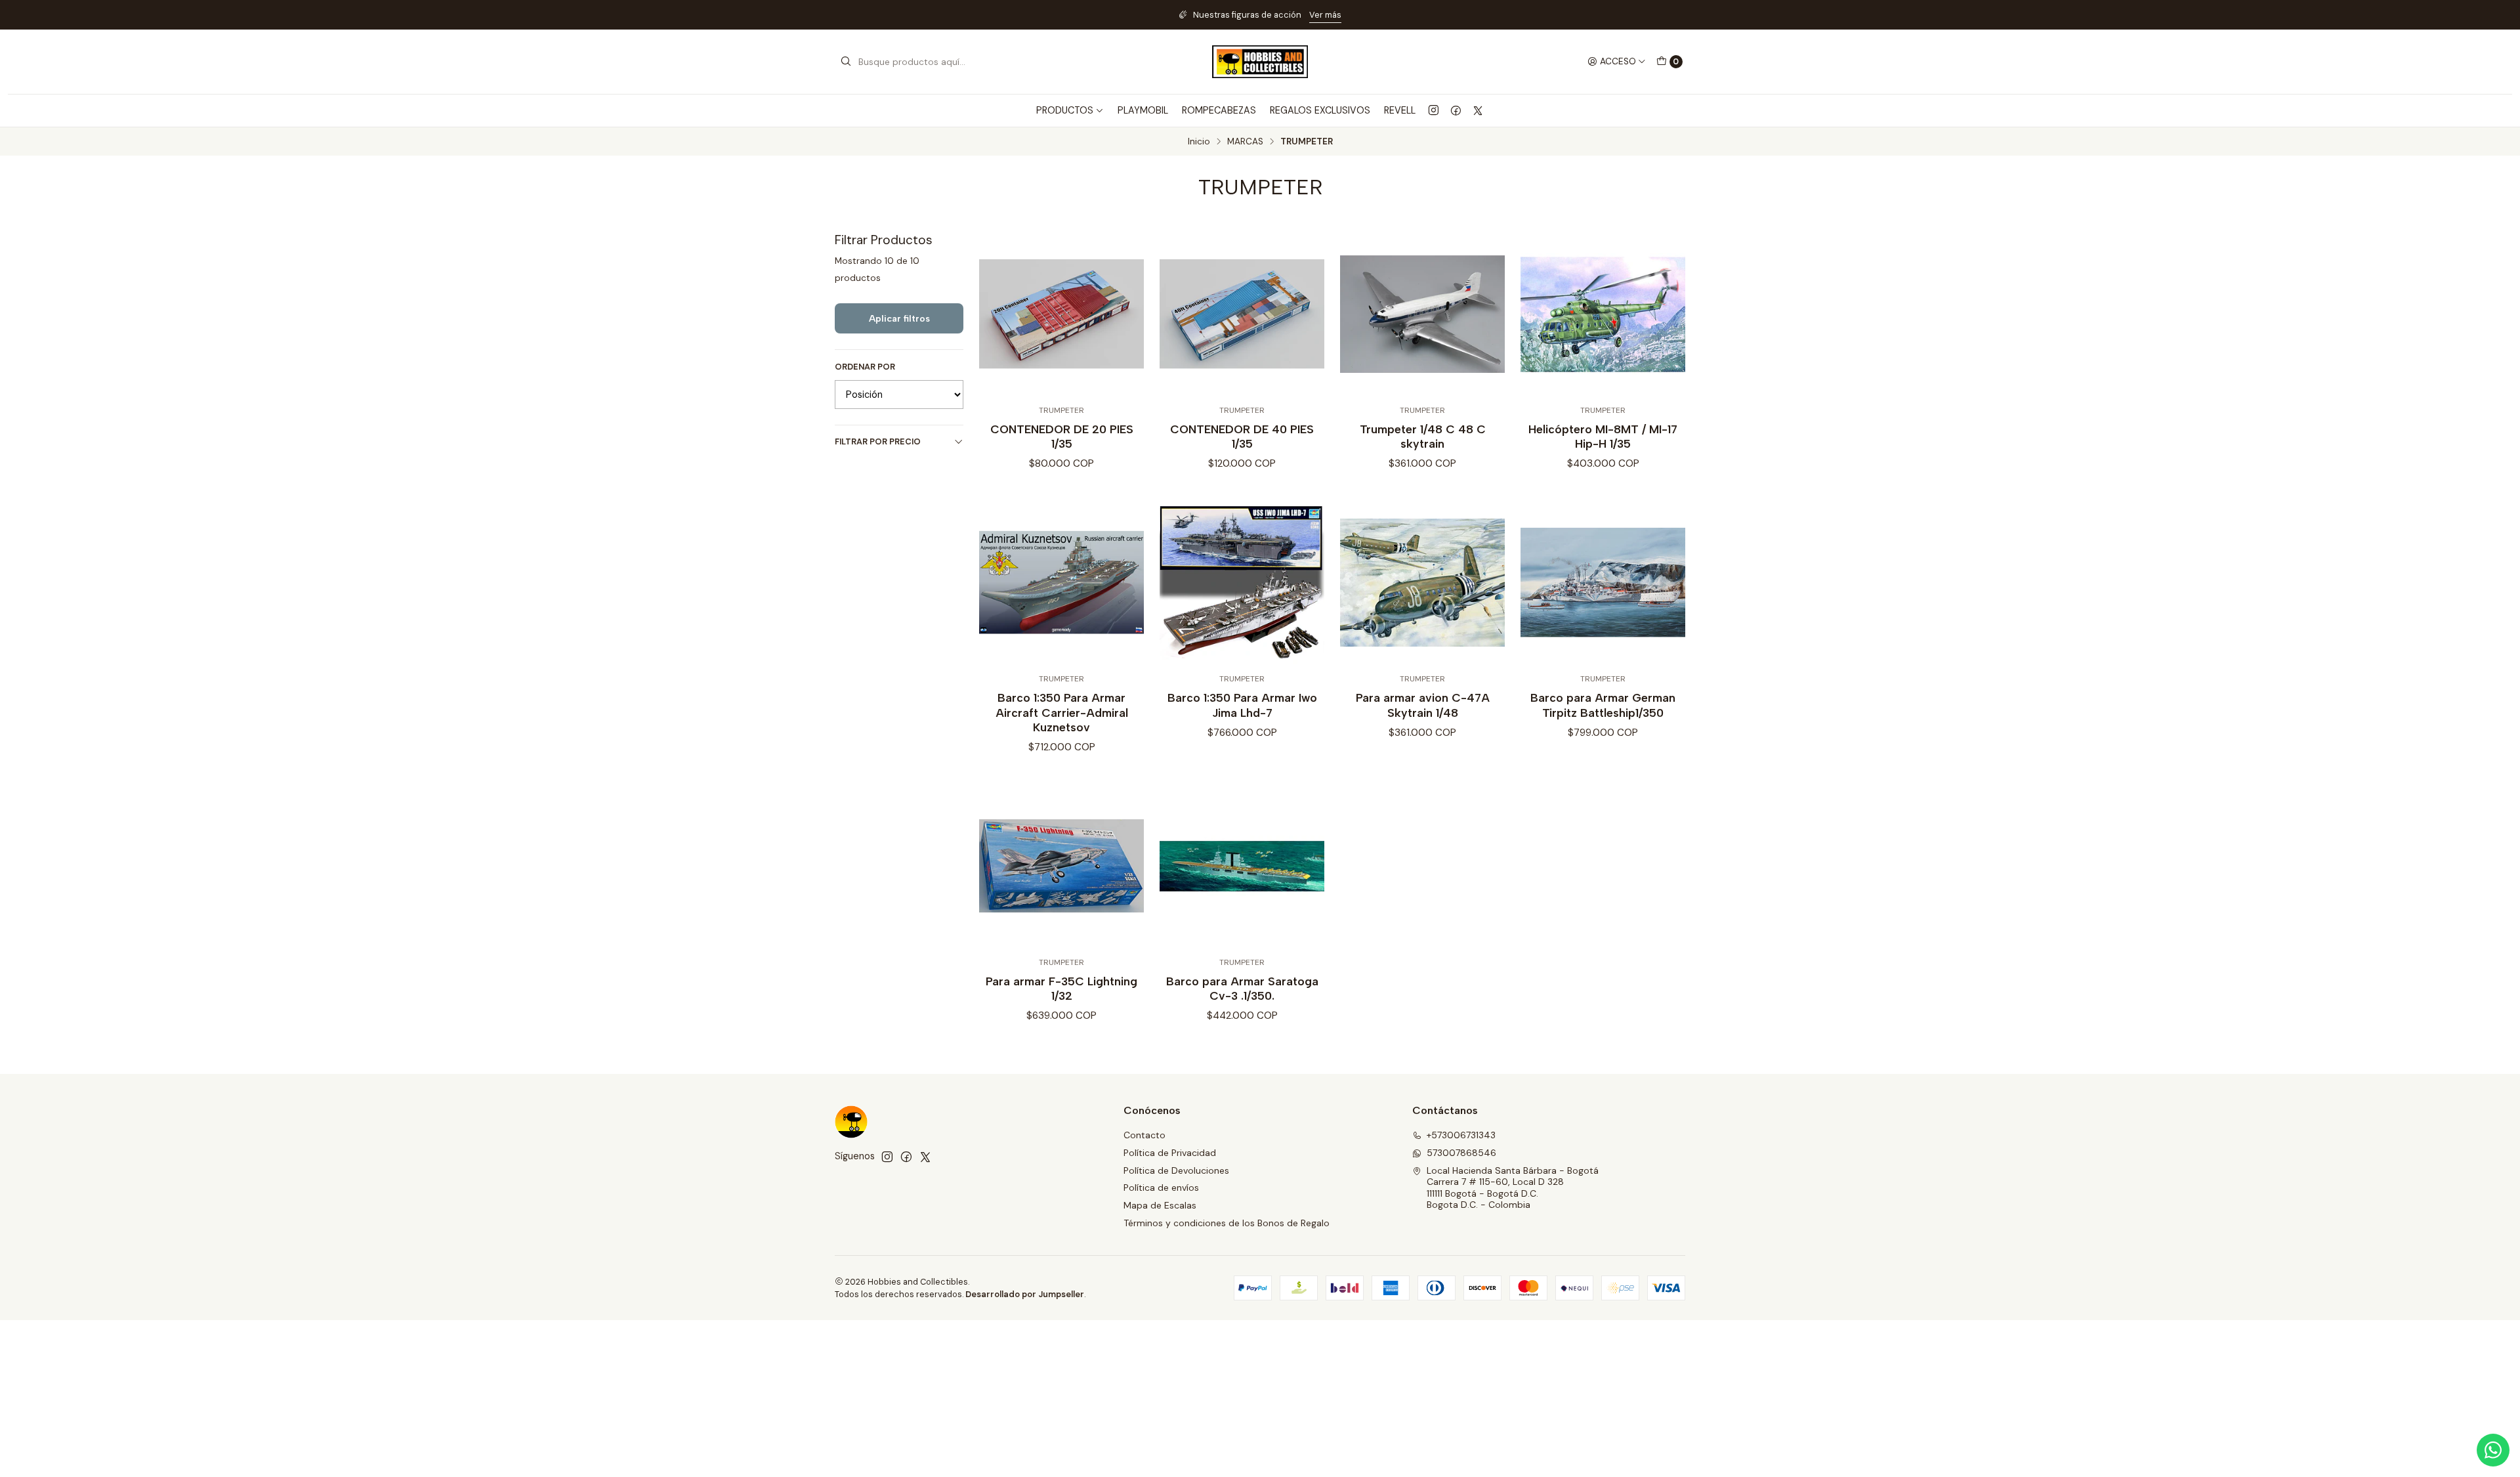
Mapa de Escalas (1160, 1205)
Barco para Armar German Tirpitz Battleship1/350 (1603, 705)
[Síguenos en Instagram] (1434, 110)
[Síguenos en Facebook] (1456, 110)
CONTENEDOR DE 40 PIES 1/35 (1242, 436)
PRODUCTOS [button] (1065, 110)
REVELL (1400, 110)
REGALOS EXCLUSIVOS (1320, 110)
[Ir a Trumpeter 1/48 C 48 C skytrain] (1422, 314)
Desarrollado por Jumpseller (1025, 1294)
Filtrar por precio (878, 441)
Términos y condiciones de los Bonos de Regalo (1227, 1223)
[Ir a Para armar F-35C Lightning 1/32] (1061, 866)
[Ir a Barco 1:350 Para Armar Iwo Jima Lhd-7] (1242, 583)
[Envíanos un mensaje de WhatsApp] (2493, 1450)
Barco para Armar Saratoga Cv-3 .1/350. (1242, 988)
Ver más (971, 15)
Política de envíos (1161, 1188)
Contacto (1144, 1135)
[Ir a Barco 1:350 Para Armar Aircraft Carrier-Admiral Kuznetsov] (1061, 583)
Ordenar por (865, 367)
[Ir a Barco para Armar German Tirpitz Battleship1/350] (1603, 583)
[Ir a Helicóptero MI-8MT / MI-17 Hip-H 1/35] (1603, 314)
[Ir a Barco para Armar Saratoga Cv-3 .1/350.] (1242, 866)
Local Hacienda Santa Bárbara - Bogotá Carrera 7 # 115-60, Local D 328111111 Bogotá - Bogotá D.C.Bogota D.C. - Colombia (1513, 1188)
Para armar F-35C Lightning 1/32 (1061, 988)
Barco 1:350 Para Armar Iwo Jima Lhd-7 (1242, 705)
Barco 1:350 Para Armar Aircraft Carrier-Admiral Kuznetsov (1062, 712)
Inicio (1199, 142)
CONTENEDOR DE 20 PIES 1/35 (1062, 436)
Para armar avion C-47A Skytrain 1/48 (1423, 705)
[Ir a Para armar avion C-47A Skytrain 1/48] (1422, 583)
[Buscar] (846, 62)
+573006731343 (1461, 1135)
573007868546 (1461, 1153)
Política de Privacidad (1170, 1153)
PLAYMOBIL (1143, 110)
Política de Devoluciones (1176, 1170)
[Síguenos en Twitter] (1478, 110)
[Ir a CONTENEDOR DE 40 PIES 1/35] (1242, 314)
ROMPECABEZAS (1219, 110)
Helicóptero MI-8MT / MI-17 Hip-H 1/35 (1603, 436)
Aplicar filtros (899, 318)
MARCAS (1245, 142)
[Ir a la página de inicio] (1260, 62)
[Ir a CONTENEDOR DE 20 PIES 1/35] (1061, 314)
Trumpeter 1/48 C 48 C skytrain (1423, 436)
